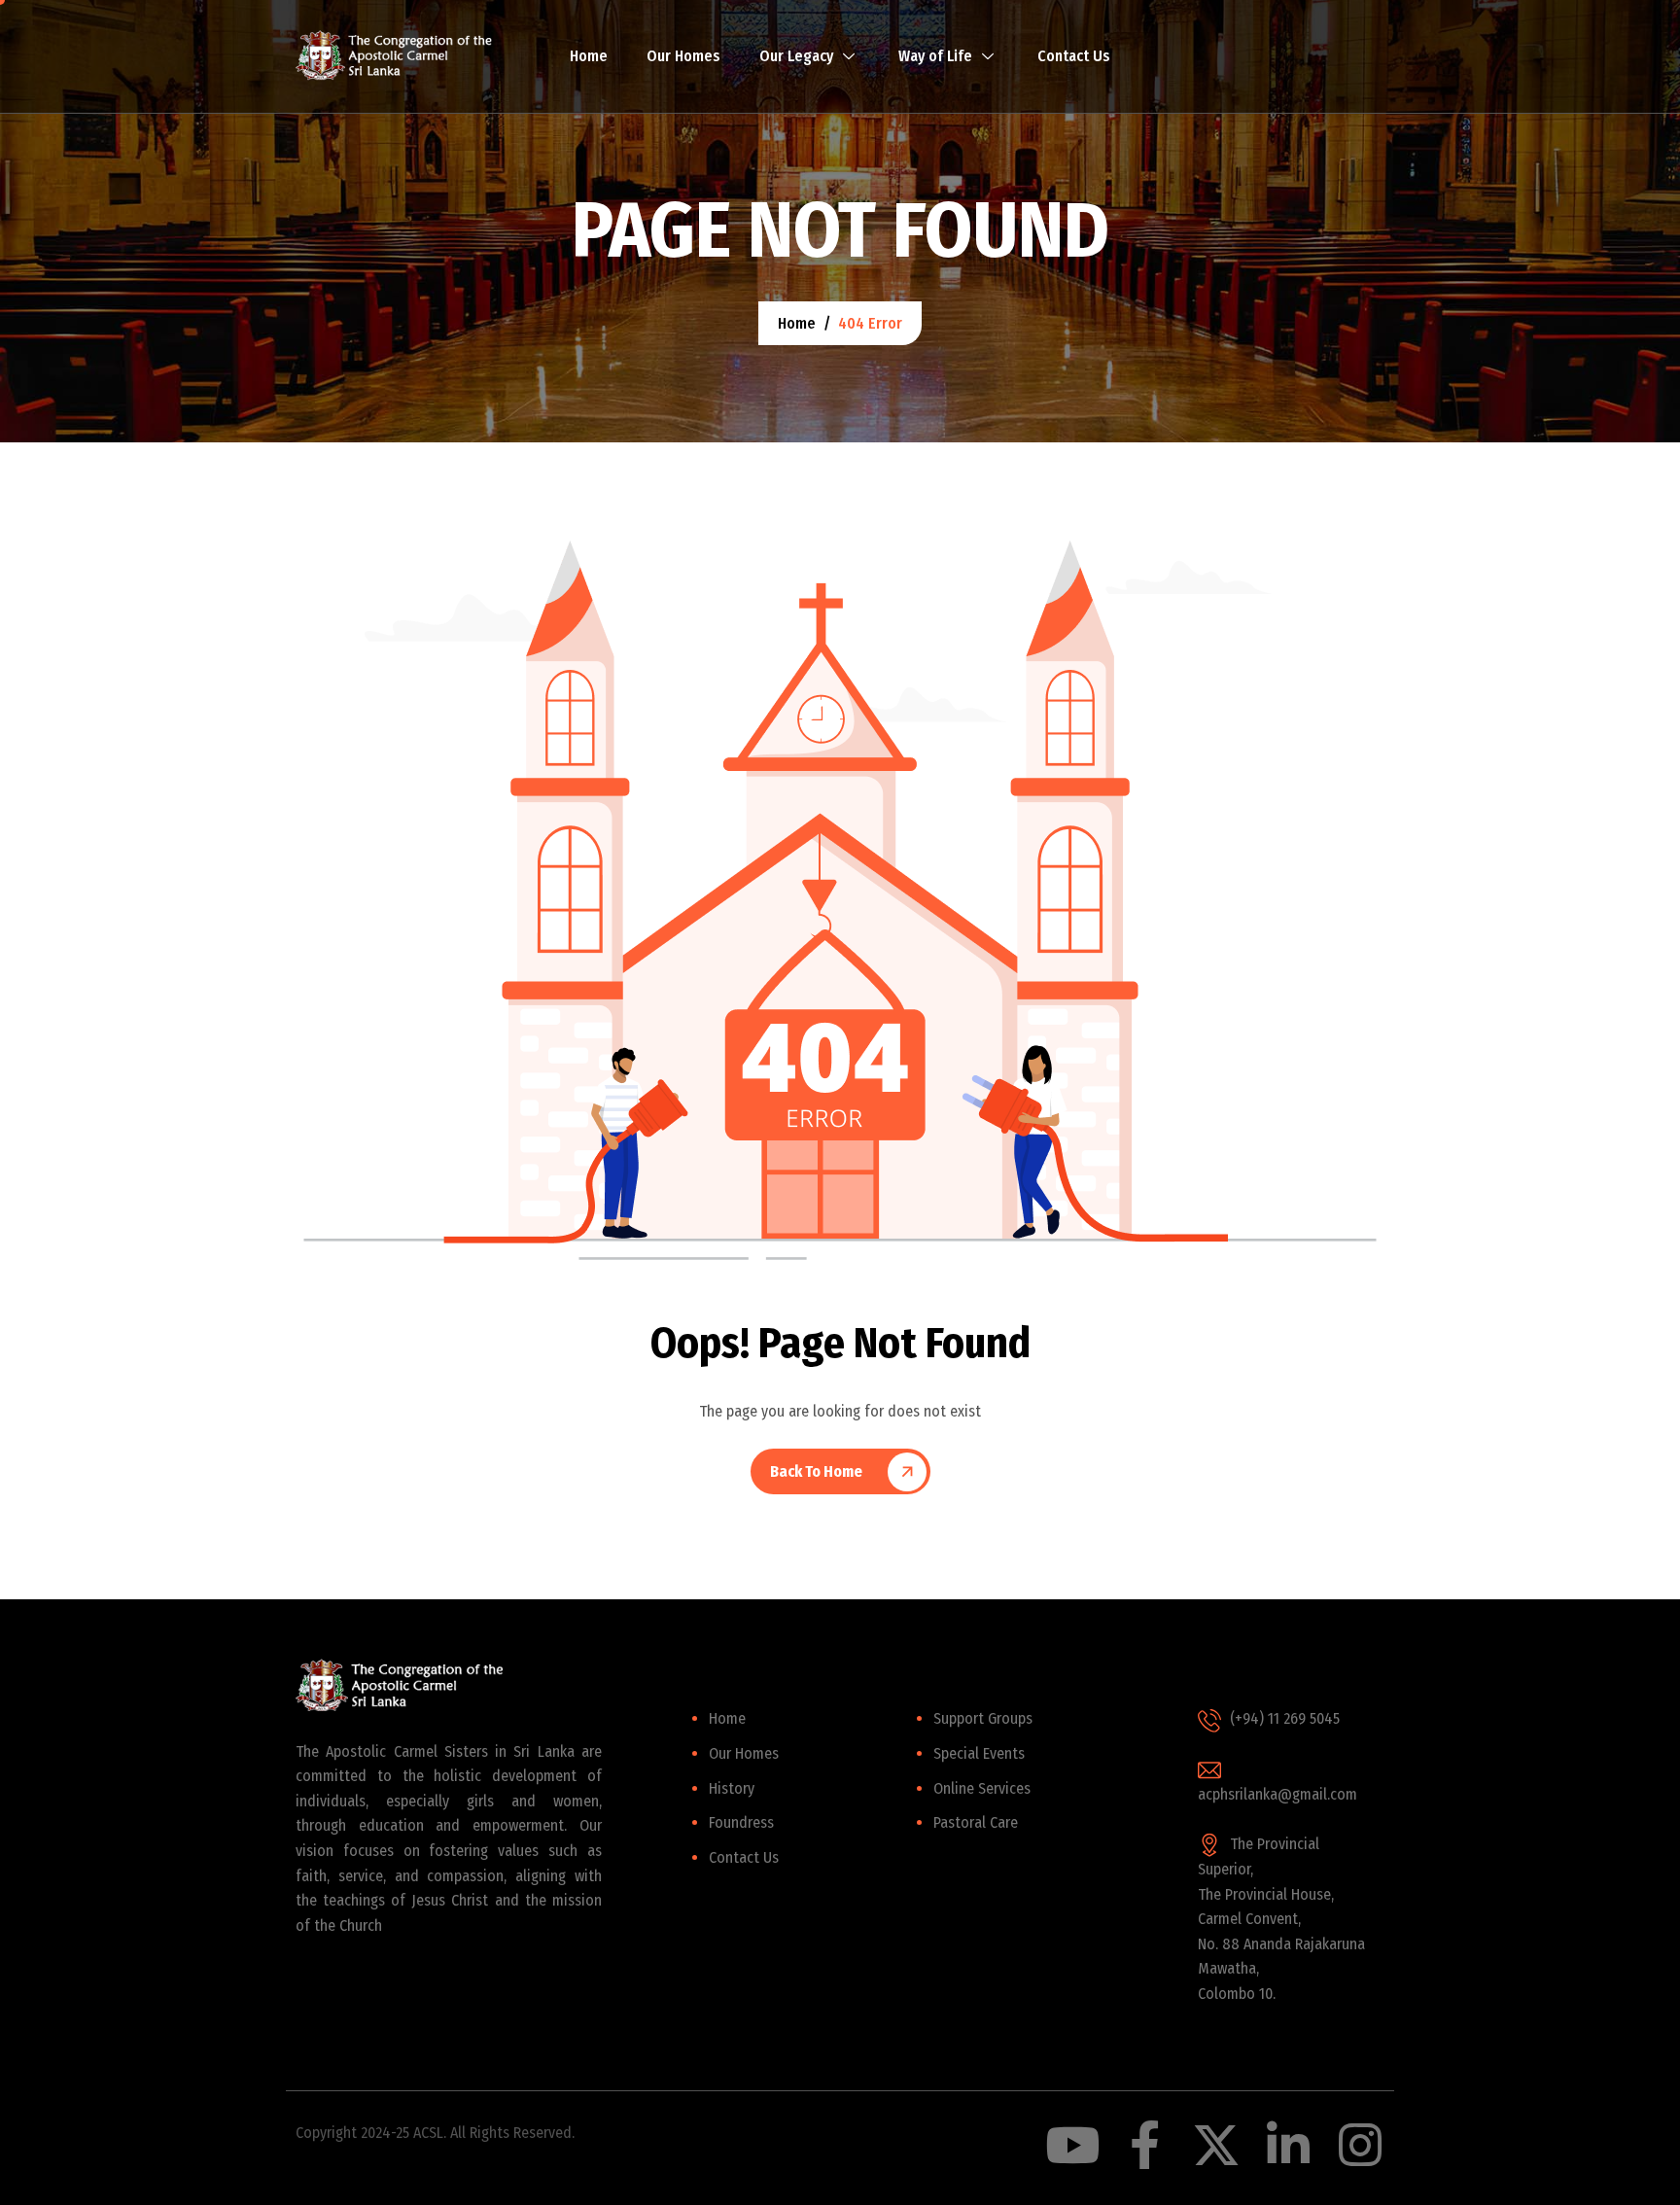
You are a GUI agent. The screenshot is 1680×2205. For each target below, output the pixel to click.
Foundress (741, 1822)
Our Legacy (796, 56)
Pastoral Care (976, 1822)
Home (589, 56)
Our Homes (683, 56)
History (732, 1788)
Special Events (979, 1753)
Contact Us (1074, 56)
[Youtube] (1072, 2145)
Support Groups (983, 1718)
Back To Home (816, 1471)
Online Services (982, 1788)
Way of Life (935, 56)
